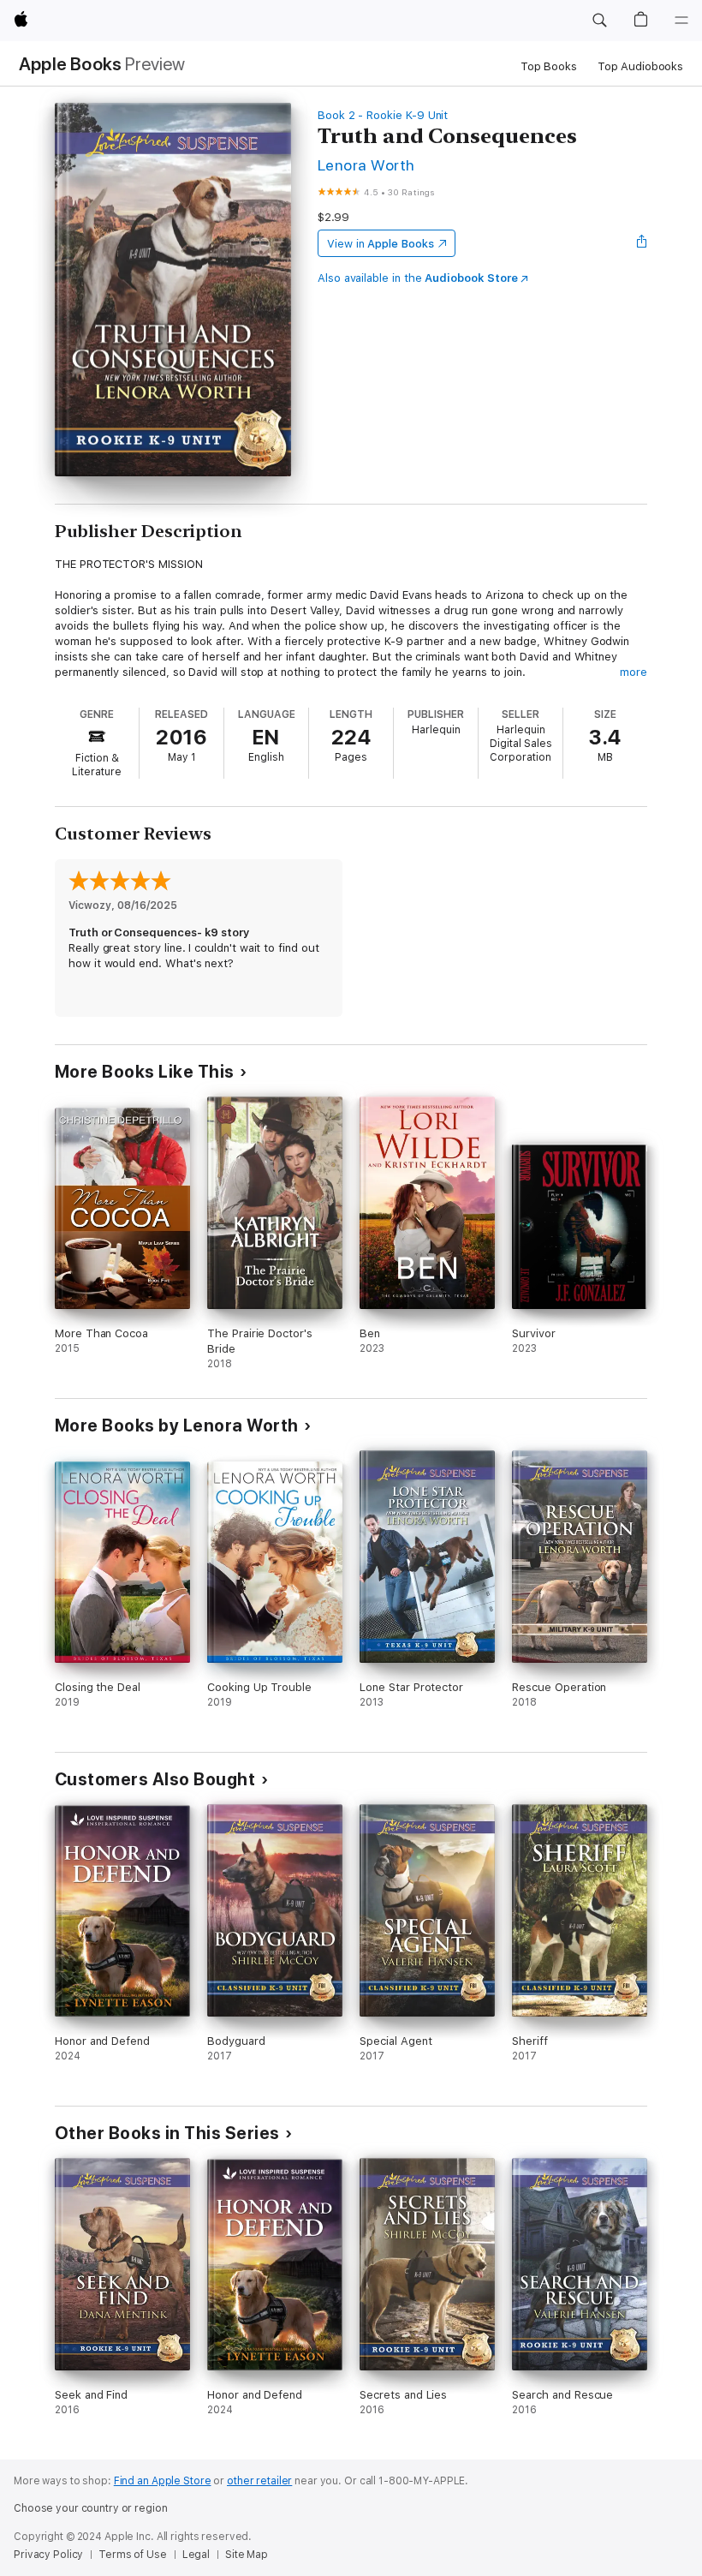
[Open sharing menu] (642, 243)
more (634, 672)
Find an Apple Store (163, 2481)
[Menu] (681, 21)
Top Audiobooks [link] (640, 66)
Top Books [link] (549, 66)
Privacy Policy (48, 2555)
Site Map (247, 2555)
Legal (196, 2555)
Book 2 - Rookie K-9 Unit (383, 115)
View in (381, 244)
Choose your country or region (91, 2508)
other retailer (259, 2481)
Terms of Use (133, 2555)
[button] (599, 21)
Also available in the (418, 278)
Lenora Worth (366, 165)
